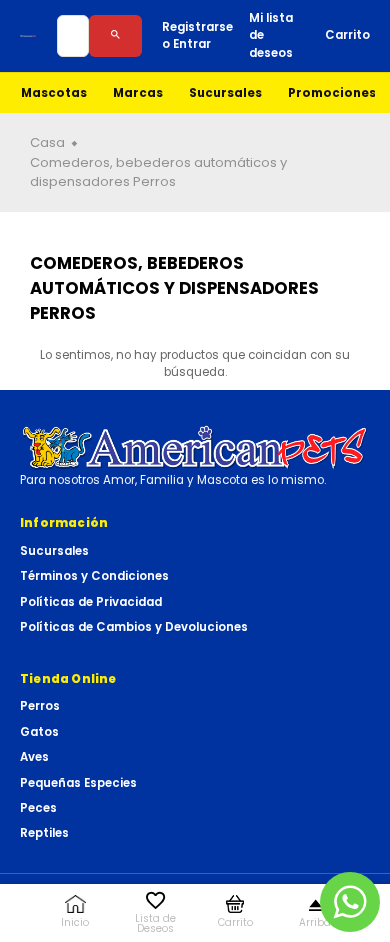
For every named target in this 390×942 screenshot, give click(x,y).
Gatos (39, 732)
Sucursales (225, 93)
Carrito (347, 35)
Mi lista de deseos (271, 35)
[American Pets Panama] (28, 36)
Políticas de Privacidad (91, 602)
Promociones (332, 93)
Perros (40, 706)
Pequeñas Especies (78, 783)
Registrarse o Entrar (197, 35)
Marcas (138, 93)
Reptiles (44, 833)
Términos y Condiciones (94, 576)
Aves (34, 757)
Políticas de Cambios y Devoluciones (134, 627)
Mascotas (54, 93)
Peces (38, 808)
